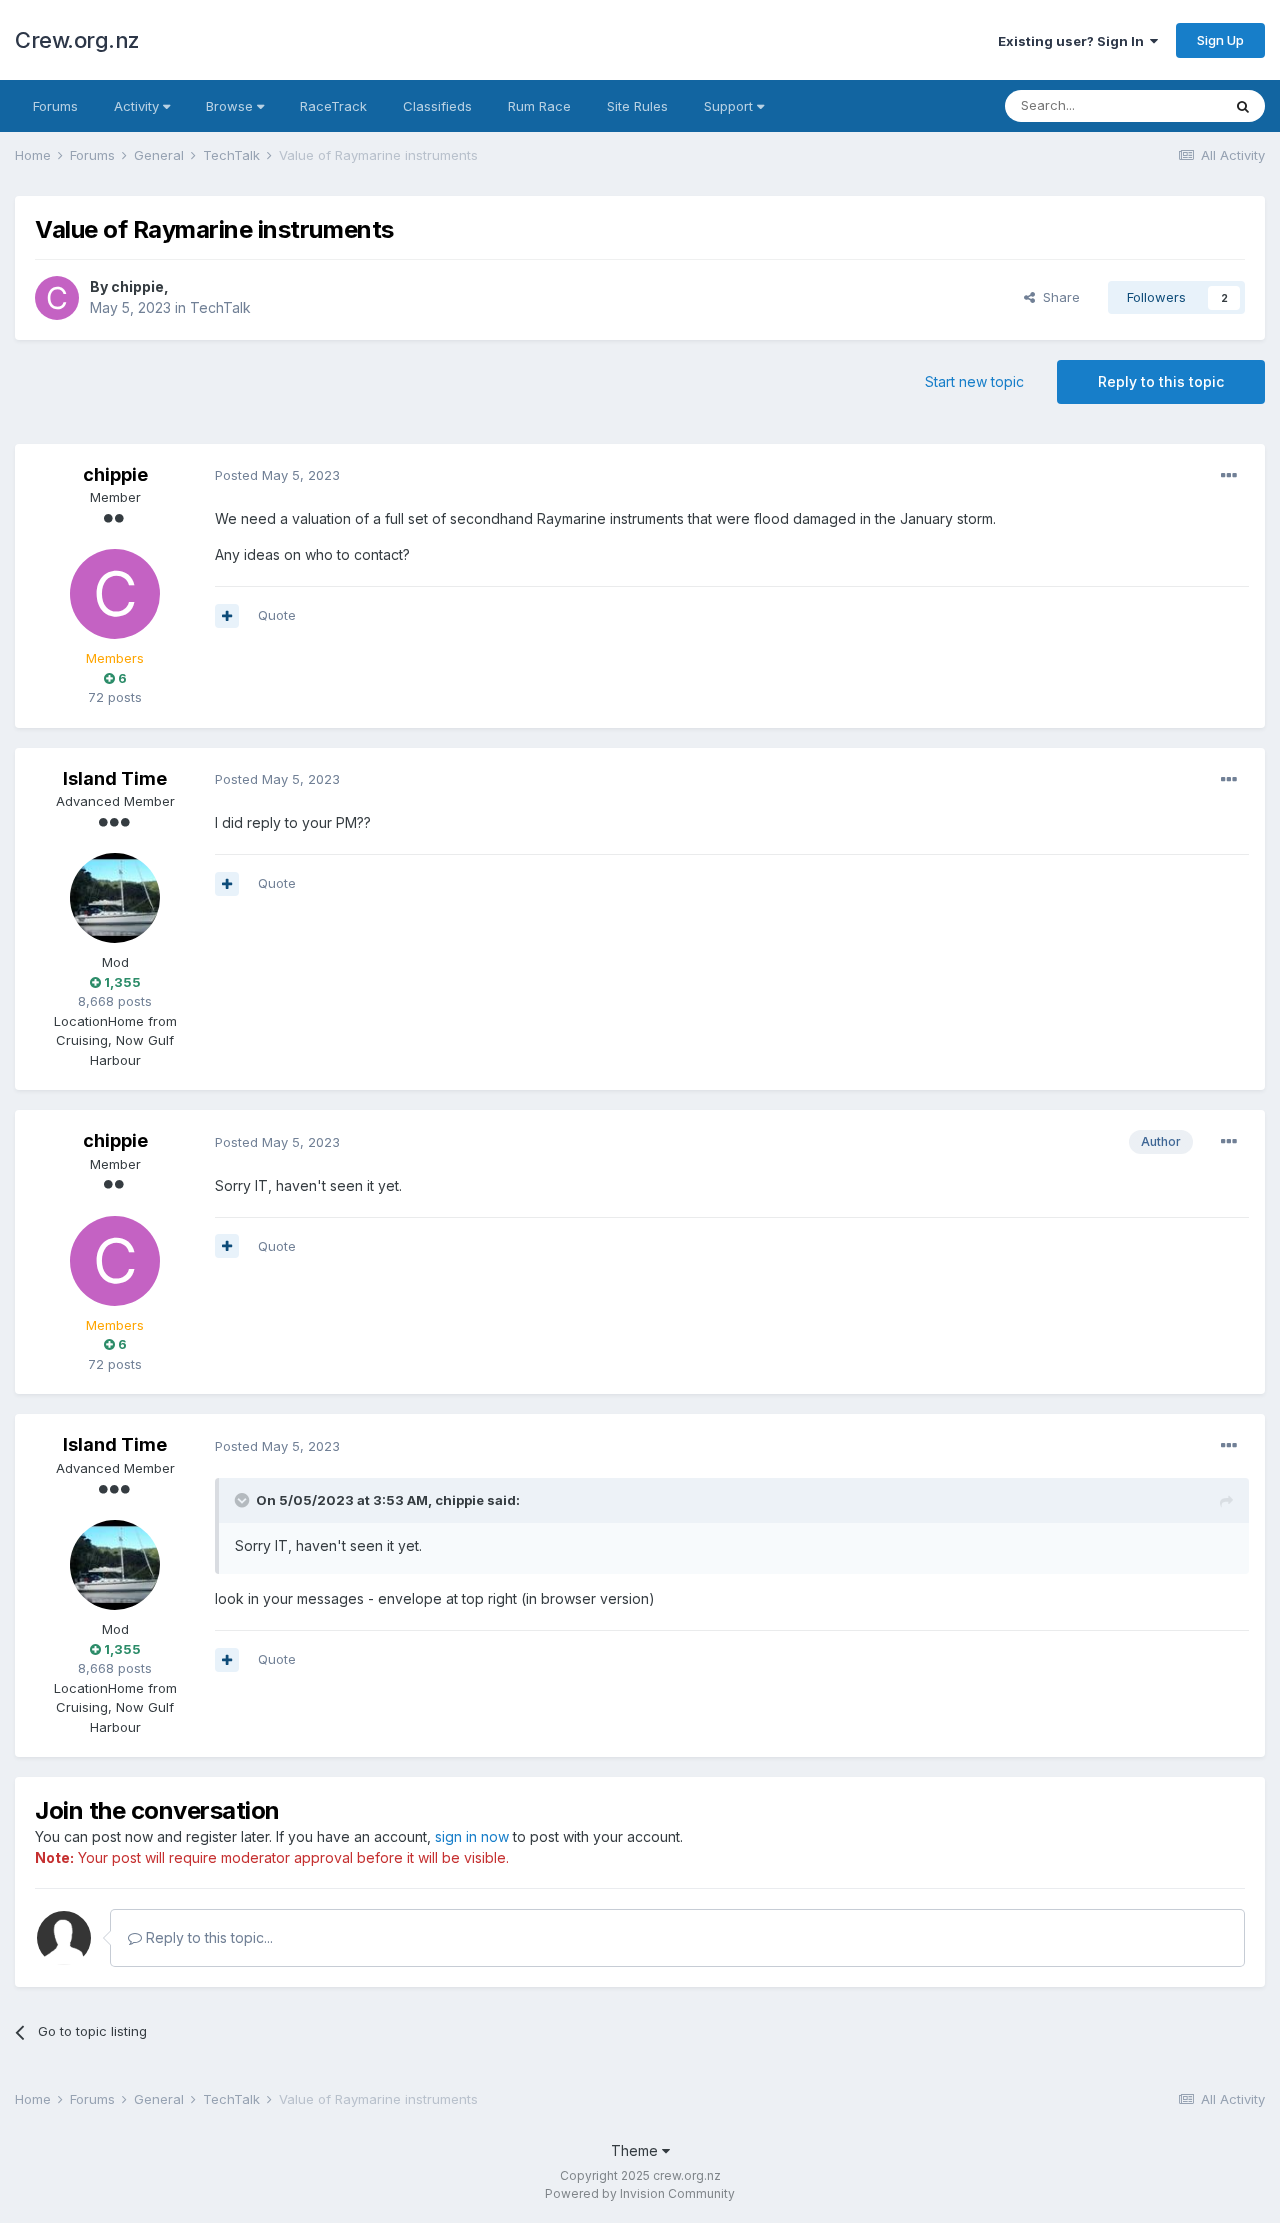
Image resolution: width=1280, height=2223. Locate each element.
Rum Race (539, 106)
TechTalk (220, 307)
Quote (277, 615)
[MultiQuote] (227, 616)
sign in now (472, 1836)
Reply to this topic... (207, 1937)
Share (1057, 297)
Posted (277, 475)
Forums (55, 106)
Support (730, 106)
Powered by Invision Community (640, 2193)
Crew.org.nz (77, 40)
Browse (231, 106)
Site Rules (637, 106)
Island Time (115, 778)
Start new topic (974, 381)
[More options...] (1229, 476)
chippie (137, 286)
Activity (138, 106)
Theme (636, 2150)
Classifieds (437, 106)
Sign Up (1220, 40)
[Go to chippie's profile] (57, 298)
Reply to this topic (1161, 381)
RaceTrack (333, 106)
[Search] (1243, 106)
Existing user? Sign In (1074, 41)
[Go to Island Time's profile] (115, 898)
